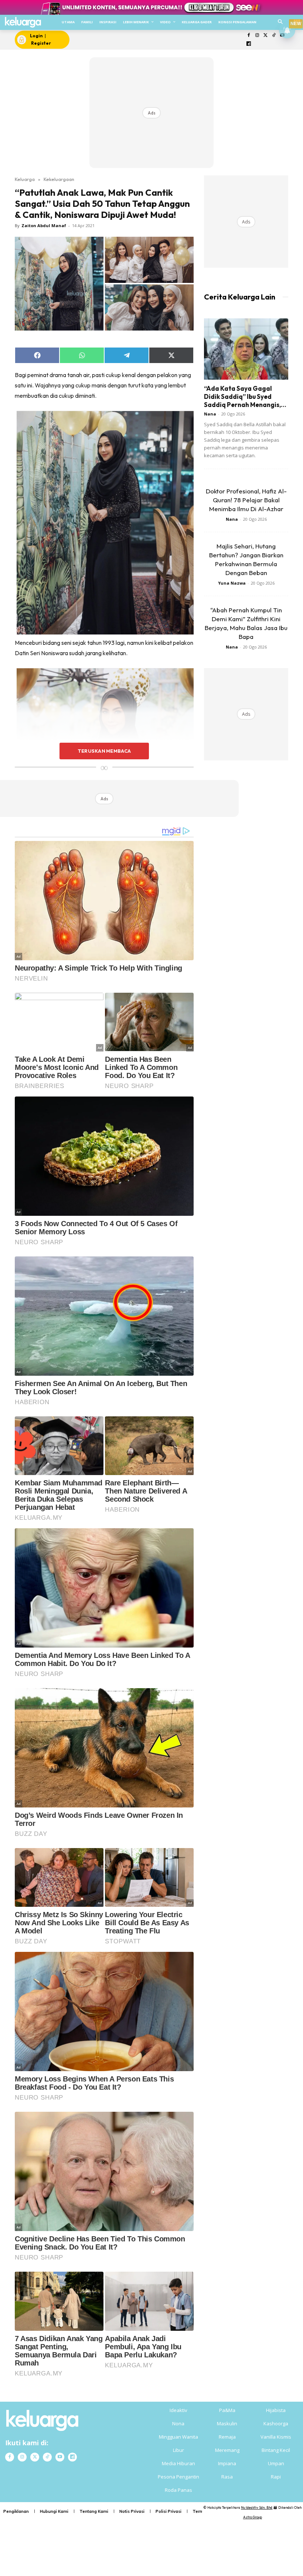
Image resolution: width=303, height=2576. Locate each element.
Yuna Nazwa (232, 583)
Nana (210, 414)
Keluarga (25, 179)
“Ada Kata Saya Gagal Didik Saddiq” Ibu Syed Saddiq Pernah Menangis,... (245, 396)
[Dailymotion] (249, 44)
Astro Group (253, 2517)
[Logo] (23, 22)
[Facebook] (249, 36)
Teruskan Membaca (104, 751)
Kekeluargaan (59, 179)
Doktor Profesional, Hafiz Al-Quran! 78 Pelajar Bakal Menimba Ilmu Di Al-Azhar (246, 500)
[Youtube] (60, 2457)
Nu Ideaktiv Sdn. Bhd (257, 2507)
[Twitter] (265, 36)
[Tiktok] (274, 36)
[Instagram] (257, 36)
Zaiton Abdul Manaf (44, 225)
